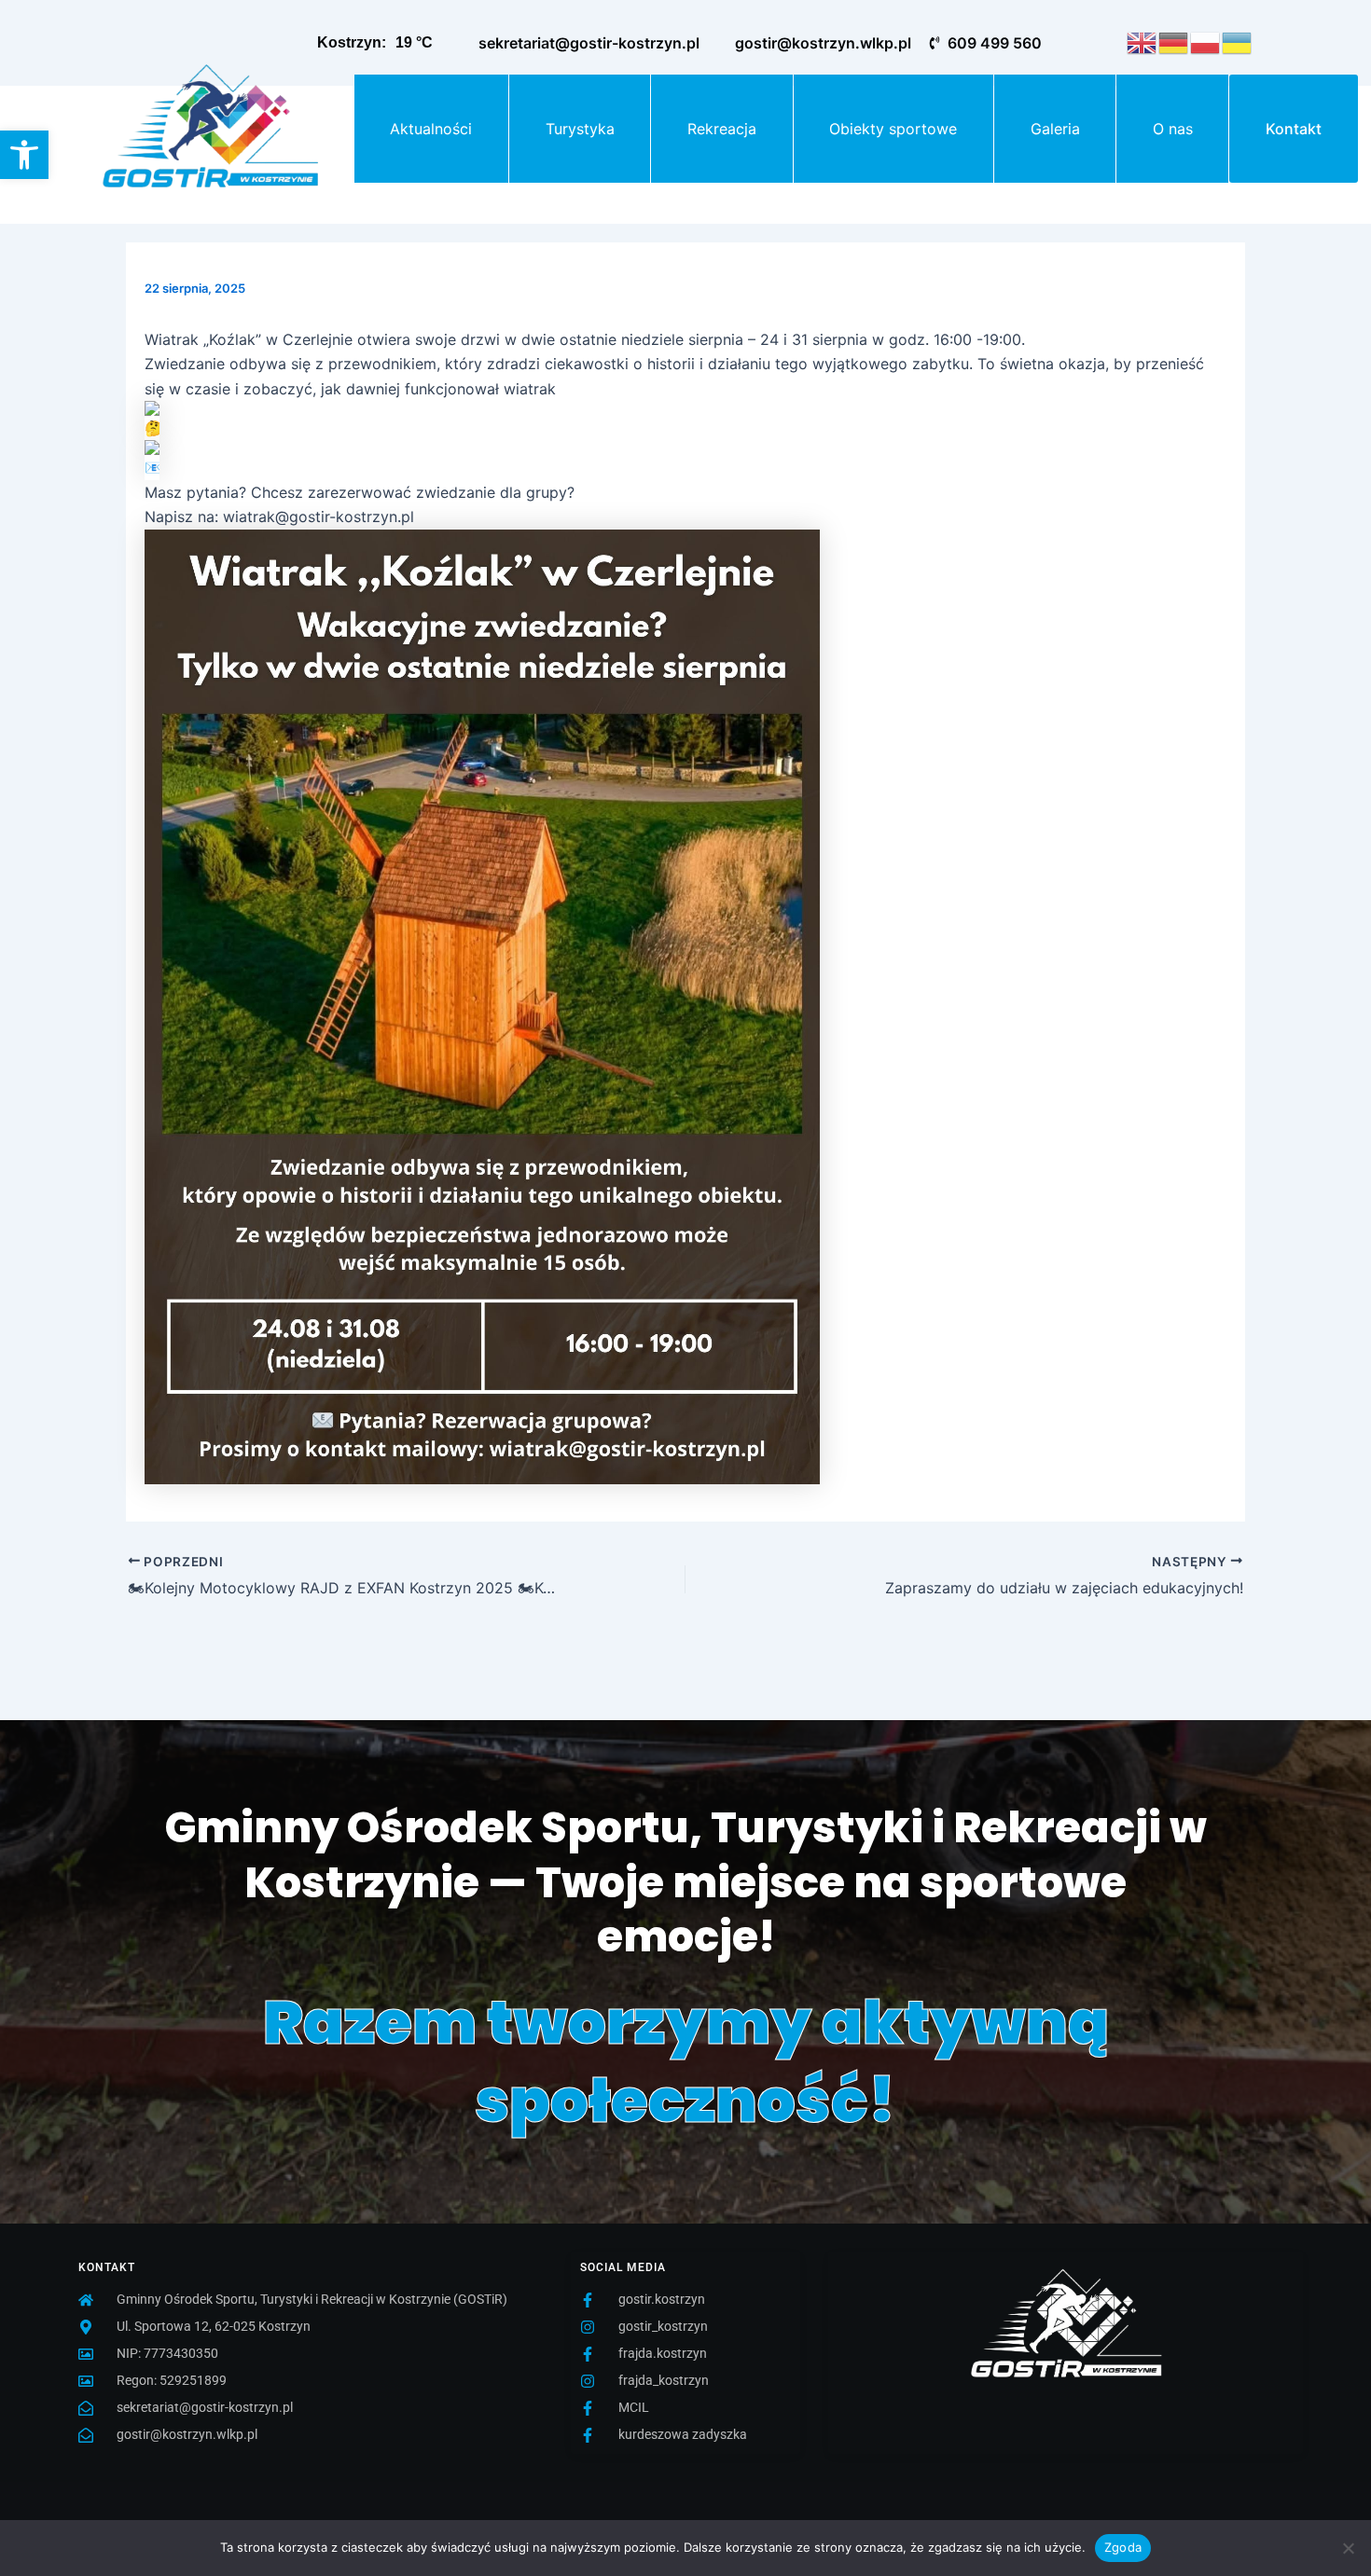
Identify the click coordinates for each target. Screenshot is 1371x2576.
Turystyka (580, 129)
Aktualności (431, 129)
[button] (24, 155)
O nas (1173, 129)
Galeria (1055, 129)
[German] (1174, 41)
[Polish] (1206, 41)
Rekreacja (722, 129)
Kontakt (1294, 129)
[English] (1142, 41)
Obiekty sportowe (893, 129)
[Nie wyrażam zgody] (1348, 2548)
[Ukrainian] (1238, 41)
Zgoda (1123, 2547)
